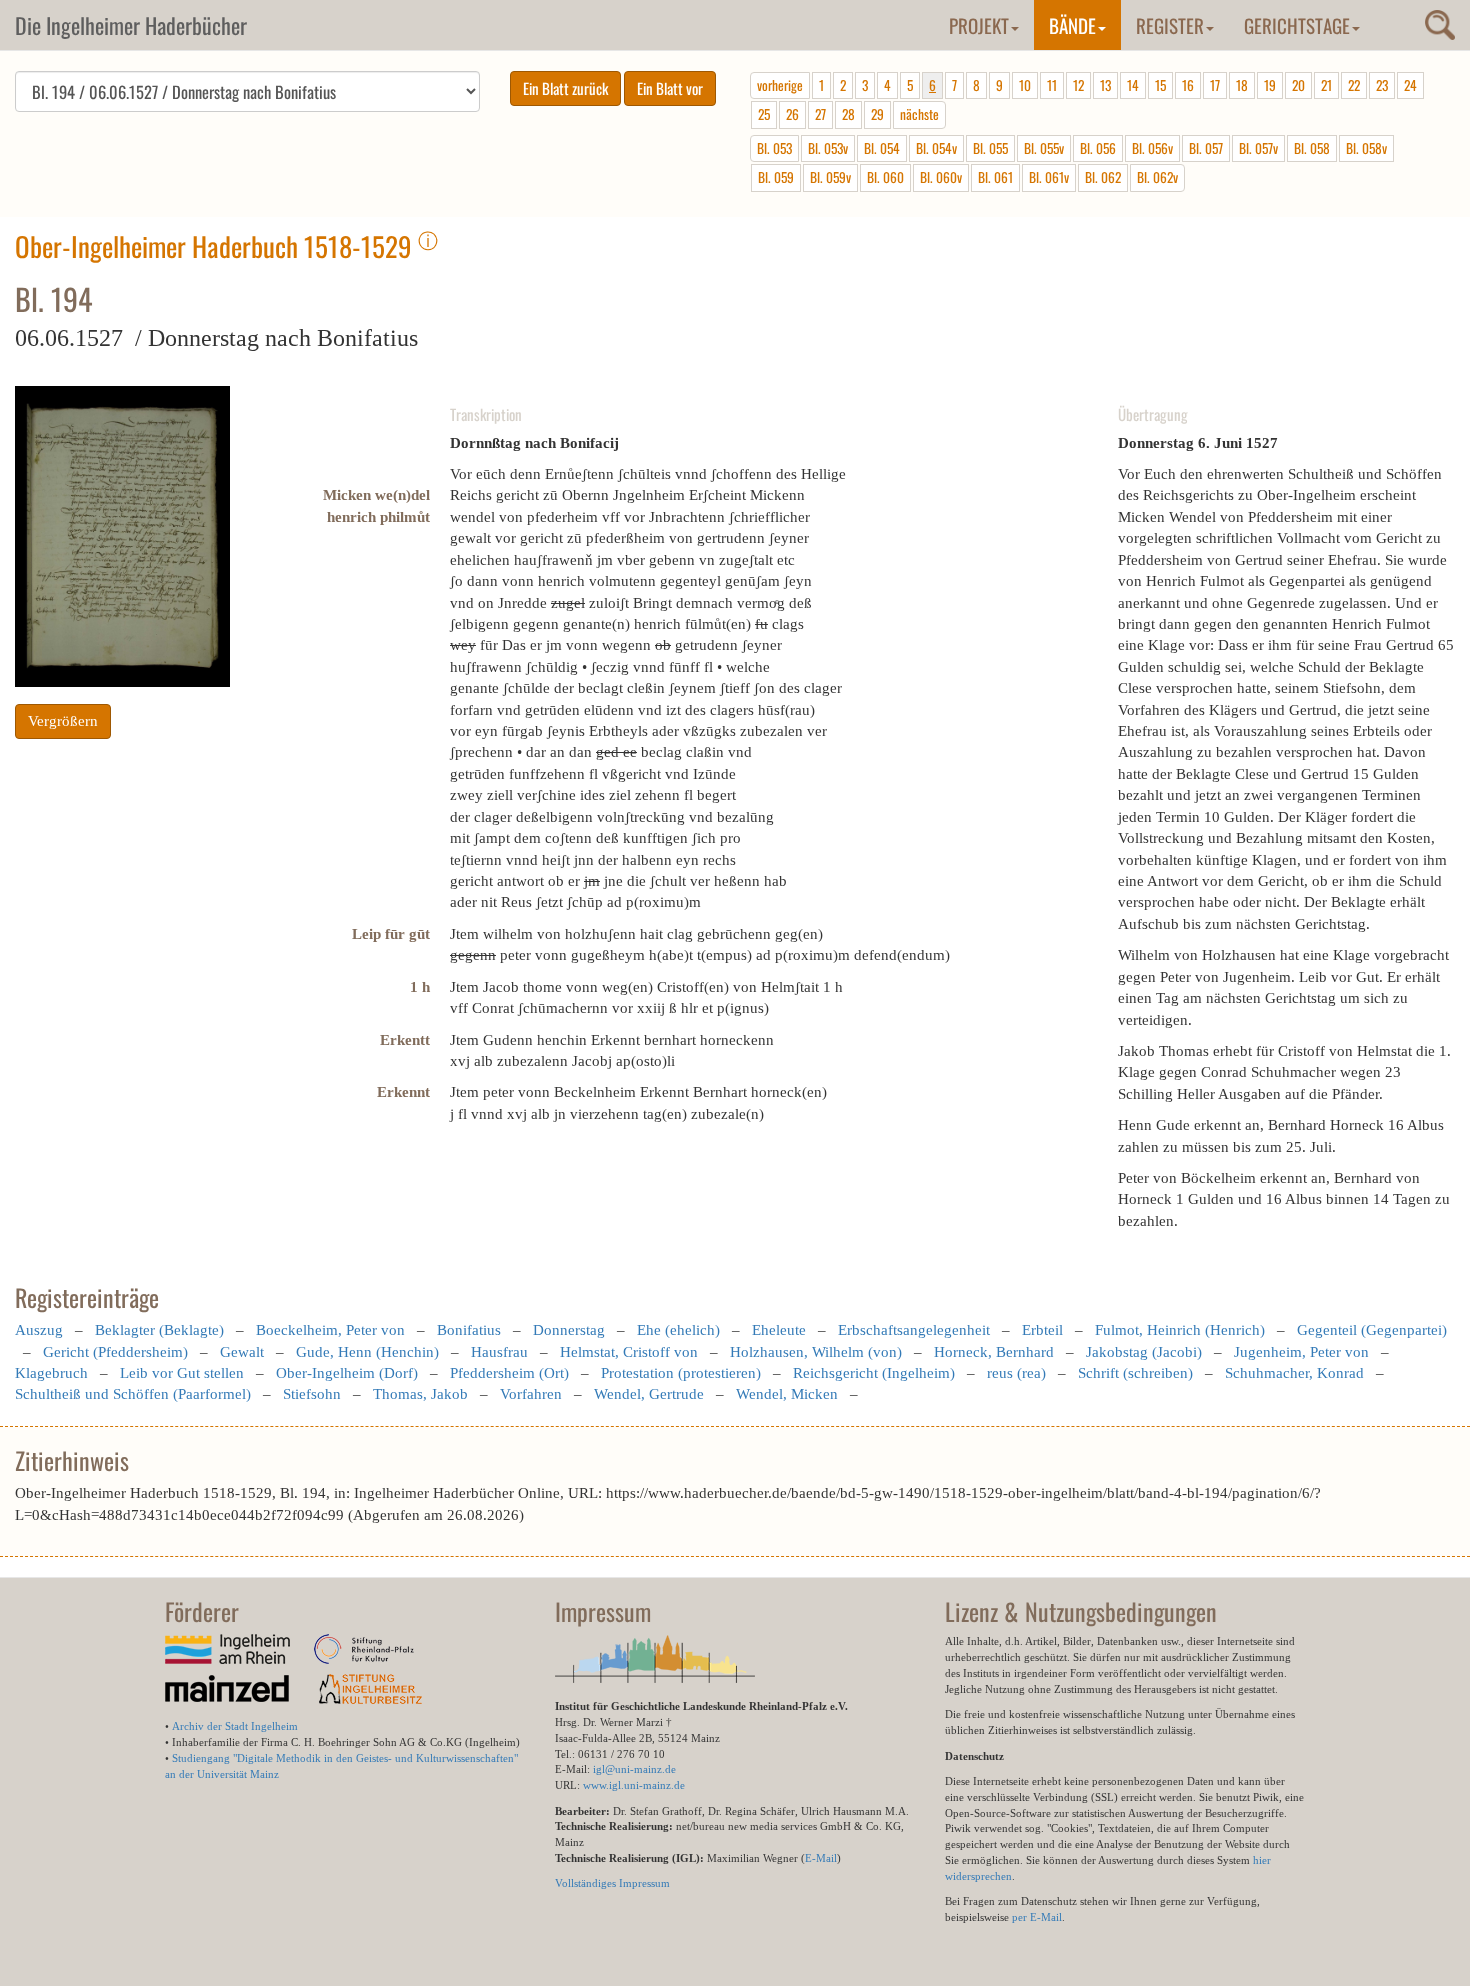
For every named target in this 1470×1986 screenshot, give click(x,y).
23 (1382, 85)
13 (1105, 85)
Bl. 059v (830, 177)
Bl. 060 (885, 177)
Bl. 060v (941, 177)
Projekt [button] (979, 25)
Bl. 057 (1206, 148)
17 (1215, 85)
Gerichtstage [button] (1297, 25)
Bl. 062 (1103, 177)
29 (877, 114)
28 (848, 114)
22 (1354, 85)
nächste (919, 114)
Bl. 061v (1049, 177)
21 (1326, 85)
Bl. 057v (1258, 148)
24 (1410, 85)
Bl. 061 (995, 177)
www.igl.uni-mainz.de (634, 1785)
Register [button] (1170, 25)
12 (1078, 85)
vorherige (780, 85)
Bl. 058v (1366, 148)
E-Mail (821, 1858)
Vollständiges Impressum (612, 1883)
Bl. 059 (776, 177)
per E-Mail (1037, 1917)
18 (1242, 85)
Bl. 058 (1312, 148)
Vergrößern (63, 721)
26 (792, 114)
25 (764, 114)
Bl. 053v (828, 148)
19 (1270, 85)
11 (1052, 85)
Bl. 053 (774, 148)
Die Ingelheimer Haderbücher (131, 25)
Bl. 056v (1152, 148)
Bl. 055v (1044, 148)
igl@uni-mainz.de (634, 1769)
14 (1133, 85)
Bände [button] (1072, 25)
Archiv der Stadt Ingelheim (235, 1726)
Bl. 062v (1157, 177)
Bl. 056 (1098, 148)
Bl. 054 (882, 148)
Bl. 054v (936, 148)
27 (820, 114)
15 (1160, 85)
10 (1025, 85)
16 (1188, 85)
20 (1298, 85)
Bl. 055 (990, 148)
